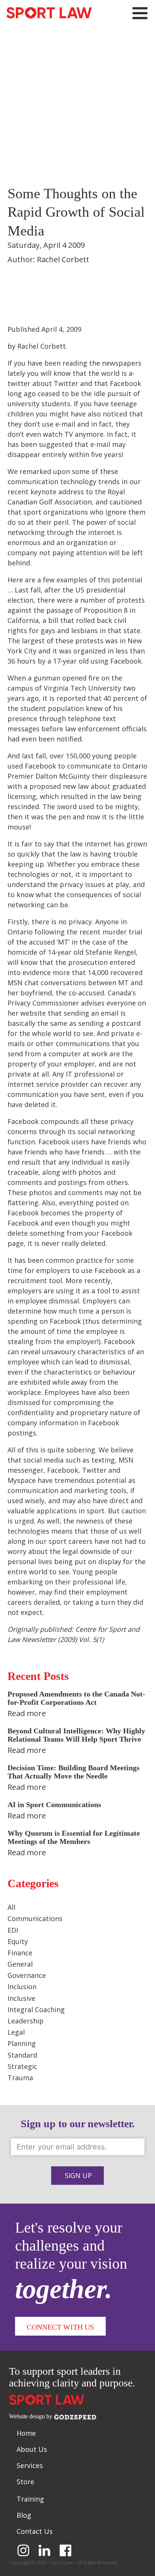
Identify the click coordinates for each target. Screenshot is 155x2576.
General (20, 1964)
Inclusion (22, 1987)
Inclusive (21, 1998)
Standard (22, 2055)
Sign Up (78, 2175)
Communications (35, 1918)
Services (30, 2465)
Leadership (26, 2021)
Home (26, 2433)
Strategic (22, 2066)
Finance (20, 1953)
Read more (27, 1713)
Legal (16, 2032)
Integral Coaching (36, 2009)
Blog (24, 2515)
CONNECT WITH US (60, 2327)
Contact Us (35, 2531)
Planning (22, 2043)
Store (25, 2482)
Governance (27, 1975)
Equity (18, 1941)
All (11, 1907)
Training (30, 2499)
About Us (32, 2449)
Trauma (20, 2078)
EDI (13, 1930)
